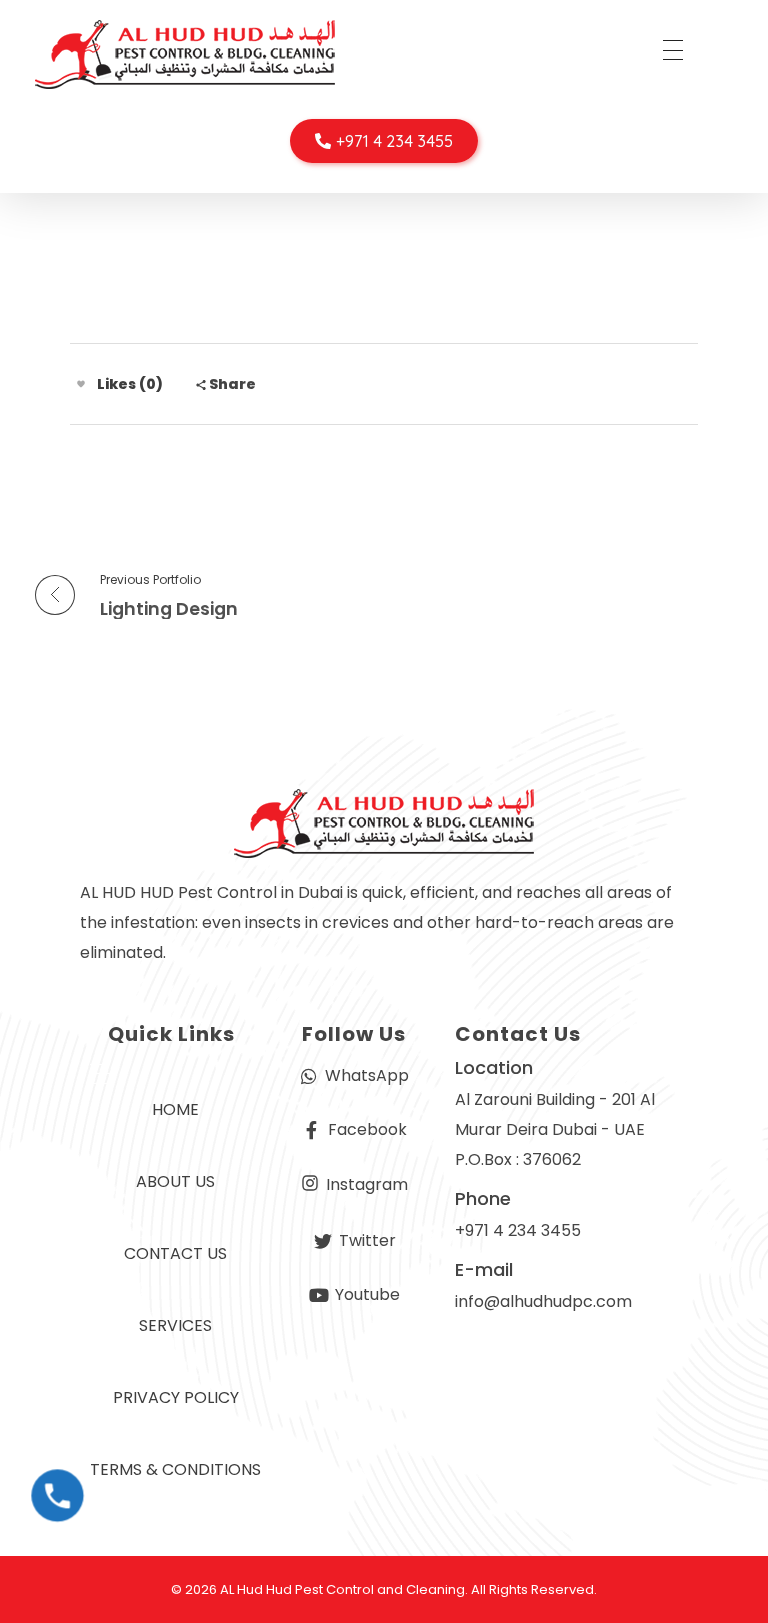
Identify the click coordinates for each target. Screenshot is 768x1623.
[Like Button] (81, 384)
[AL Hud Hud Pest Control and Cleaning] (185, 54)
